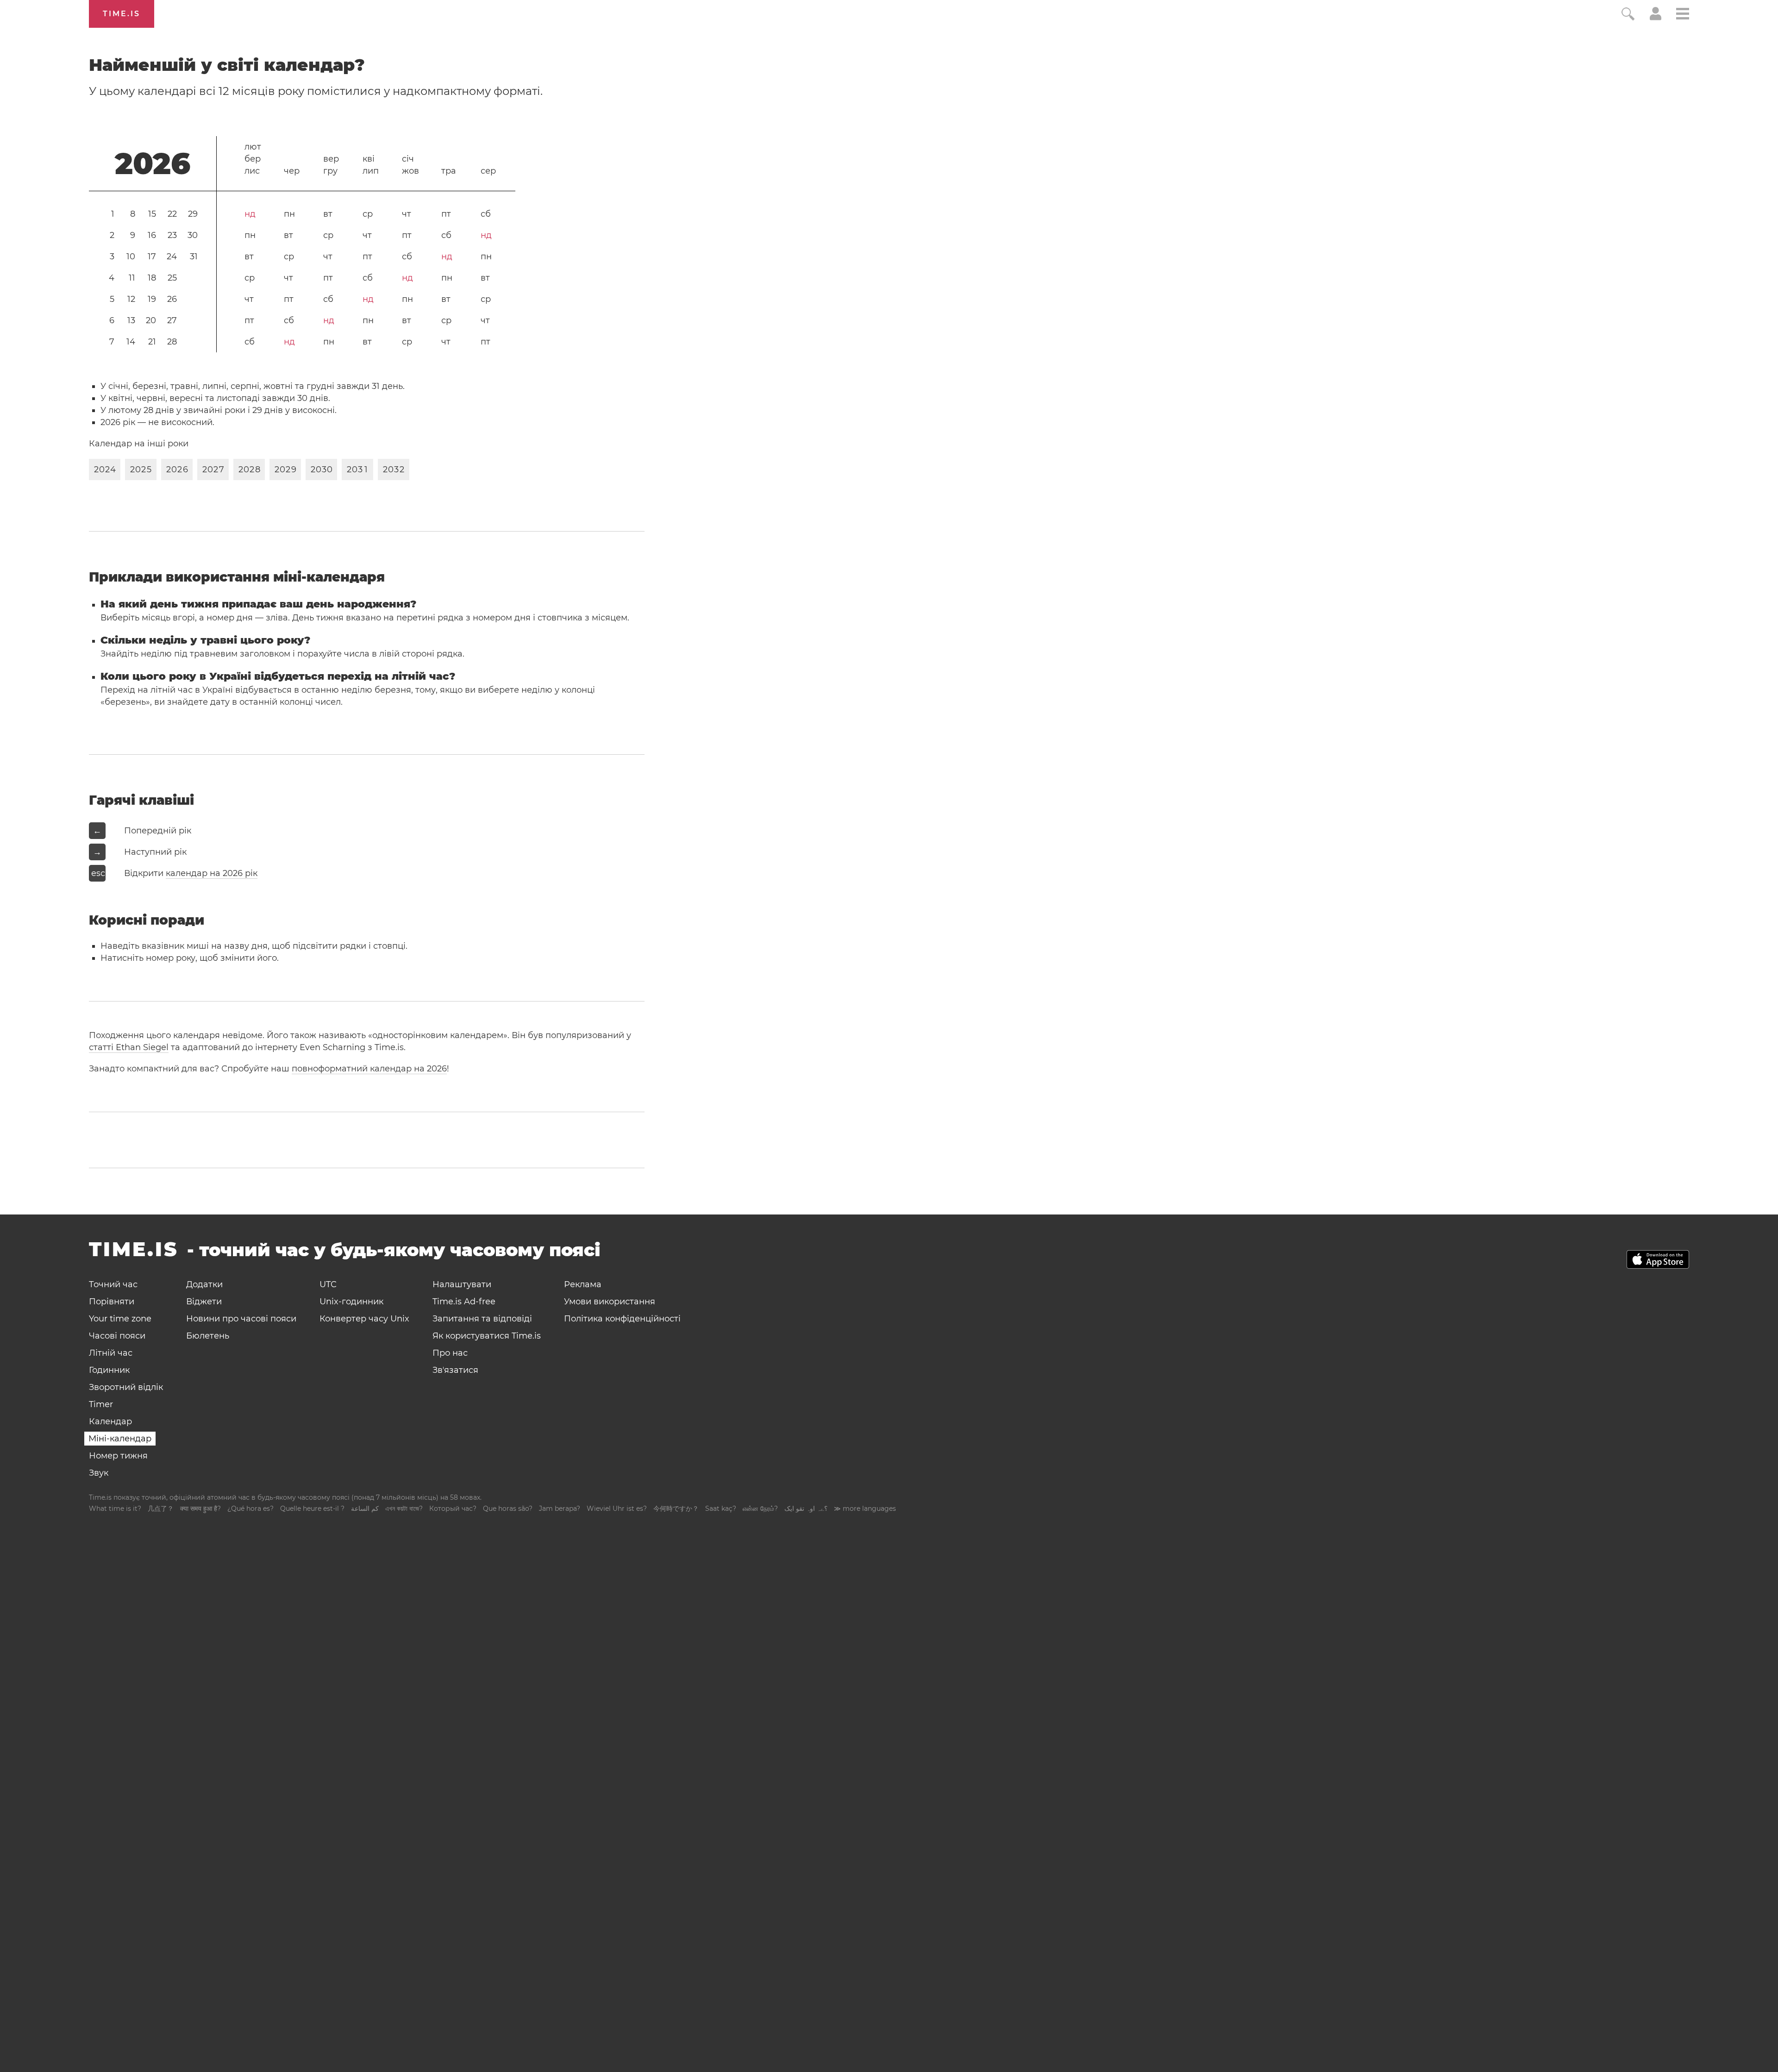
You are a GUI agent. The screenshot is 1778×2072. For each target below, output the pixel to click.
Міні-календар (120, 1439)
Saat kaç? (721, 1509)
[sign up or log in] (1656, 18)
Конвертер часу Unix (364, 1319)
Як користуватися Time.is (487, 1336)
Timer (101, 1404)
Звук (99, 1473)
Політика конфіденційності (622, 1319)
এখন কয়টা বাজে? (404, 1509)
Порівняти (112, 1302)
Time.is (122, 14)
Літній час (111, 1353)
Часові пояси (117, 1336)
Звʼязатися (455, 1370)
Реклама (583, 1284)
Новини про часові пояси (241, 1319)
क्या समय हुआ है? (200, 1509)
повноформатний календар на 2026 (369, 1069)
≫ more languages (865, 1509)
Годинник (109, 1370)
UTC (328, 1284)
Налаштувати (462, 1284)
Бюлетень (208, 1336)
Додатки (204, 1284)
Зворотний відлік (126, 1387)
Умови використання (610, 1302)
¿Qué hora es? (250, 1509)
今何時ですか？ (676, 1509)
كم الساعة (365, 1509)
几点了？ (161, 1509)
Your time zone (120, 1319)
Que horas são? (508, 1509)
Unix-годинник (351, 1302)
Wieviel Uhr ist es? (617, 1509)
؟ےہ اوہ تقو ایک (806, 1509)
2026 (153, 163)
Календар (110, 1421)
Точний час (113, 1284)
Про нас (450, 1353)
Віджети (204, 1302)
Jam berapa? (560, 1509)
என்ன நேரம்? (760, 1509)
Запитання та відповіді (482, 1319)
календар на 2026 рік (212, 873)
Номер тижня (118, 1456)
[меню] (1683, 15)
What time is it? (115, 1509)
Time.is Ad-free (464, 1302)
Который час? (453, 1509)
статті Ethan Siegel (129, 1047)
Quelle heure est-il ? (312, 1509)
